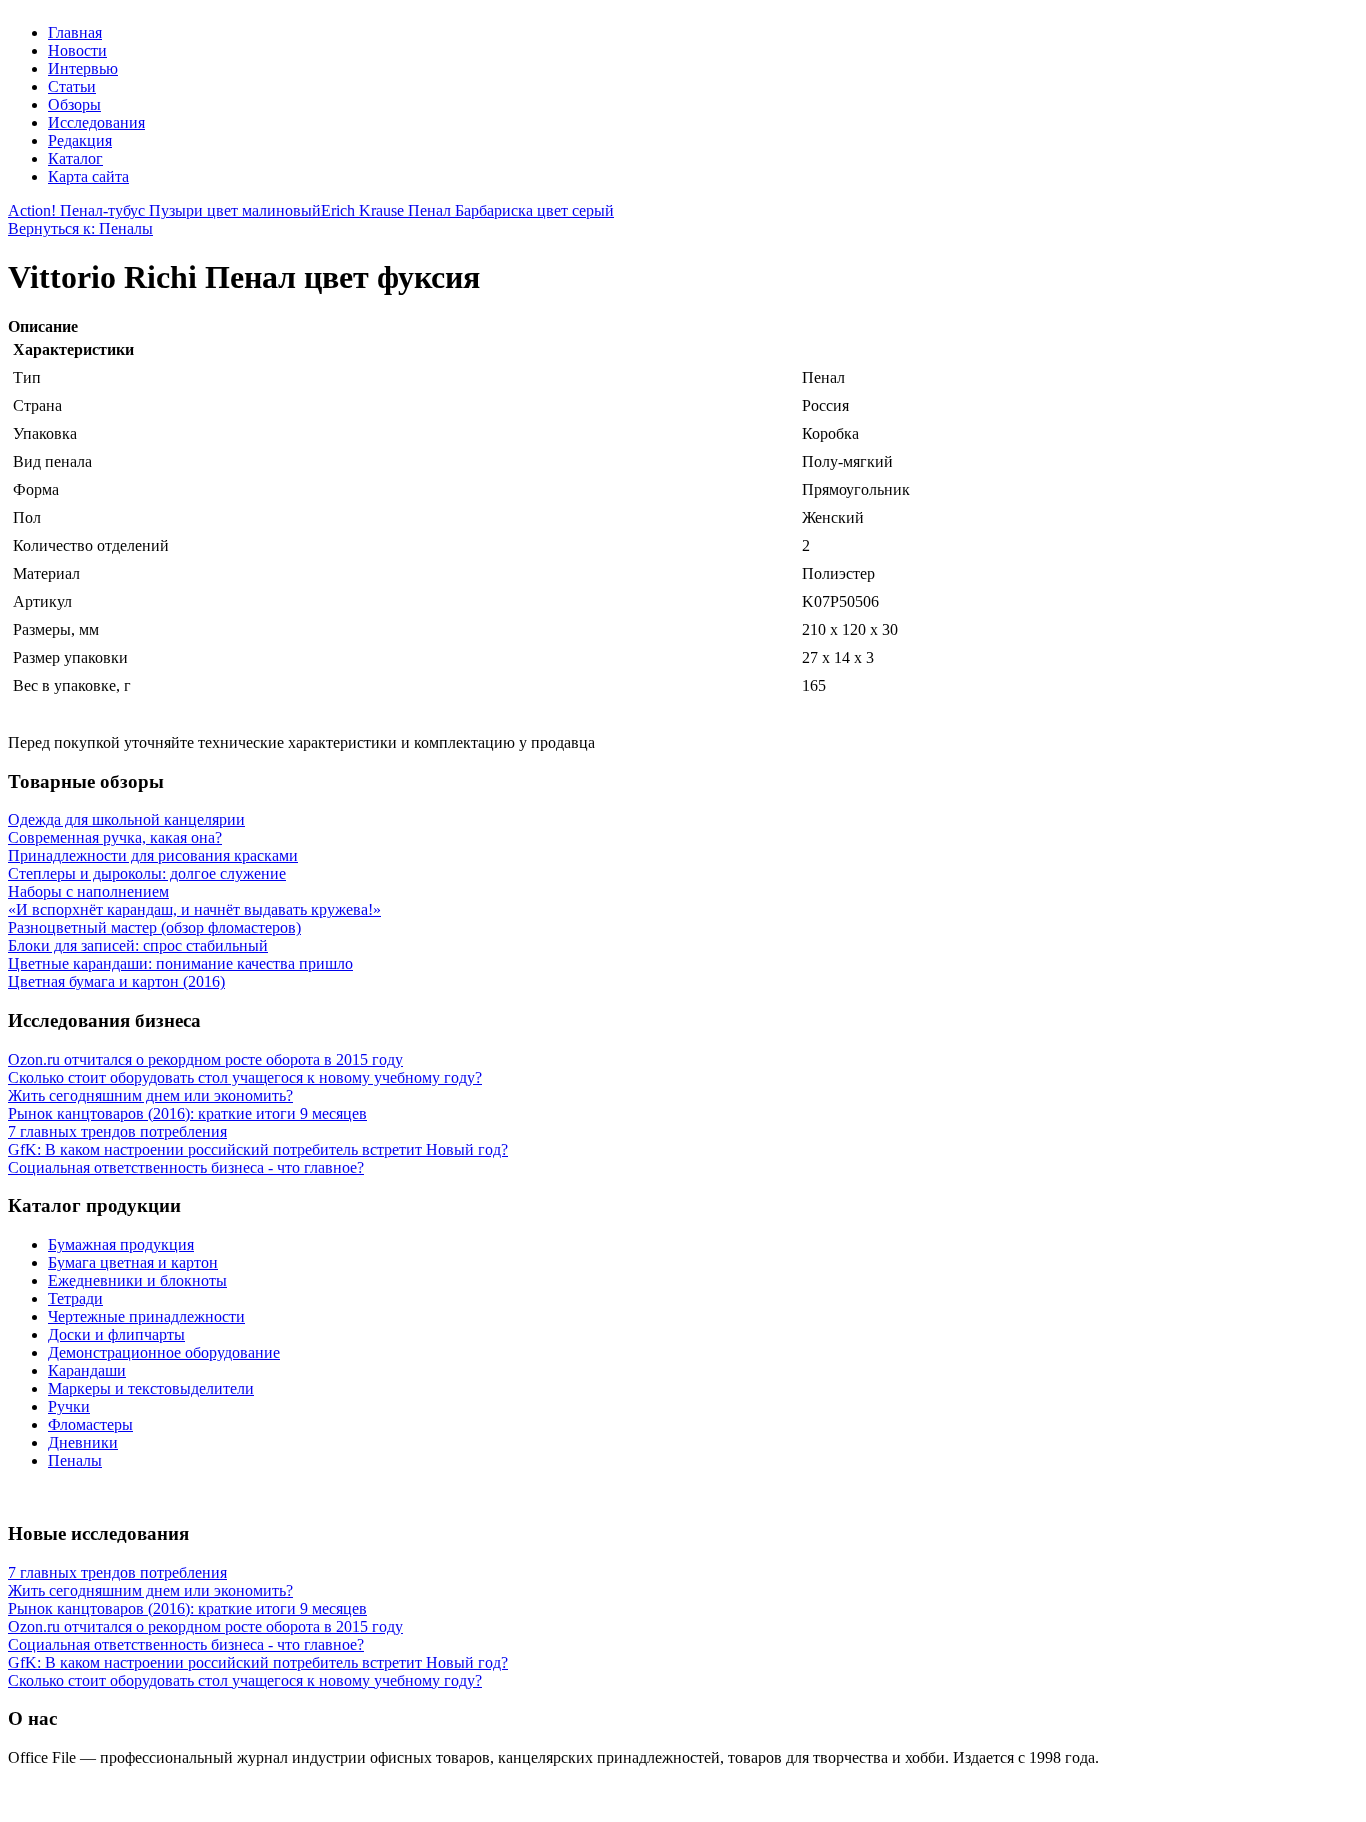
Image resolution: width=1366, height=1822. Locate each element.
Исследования (96, 122)
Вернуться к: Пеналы (80, 228)
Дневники (83, 1442)
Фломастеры (90, 1424)
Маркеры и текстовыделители (151, 1388)
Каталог (75, 158)
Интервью (83, 68)
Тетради (75, 1298)
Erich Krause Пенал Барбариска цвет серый (467, 210)
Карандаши (87, 1370)
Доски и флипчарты (116, 1334)
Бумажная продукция (121, 1244)
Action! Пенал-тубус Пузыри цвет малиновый (164, 210)
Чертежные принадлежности (146, 1316)
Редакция (80, 140)
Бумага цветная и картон (133, 1262)
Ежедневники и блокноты (137, 1280)
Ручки (69, 1406)
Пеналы (75, 1460)
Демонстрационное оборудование (164, 1352)
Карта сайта (88, 176)
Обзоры (74, 104)
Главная (75, 32)
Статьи (72, 86)
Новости (77, 50)
